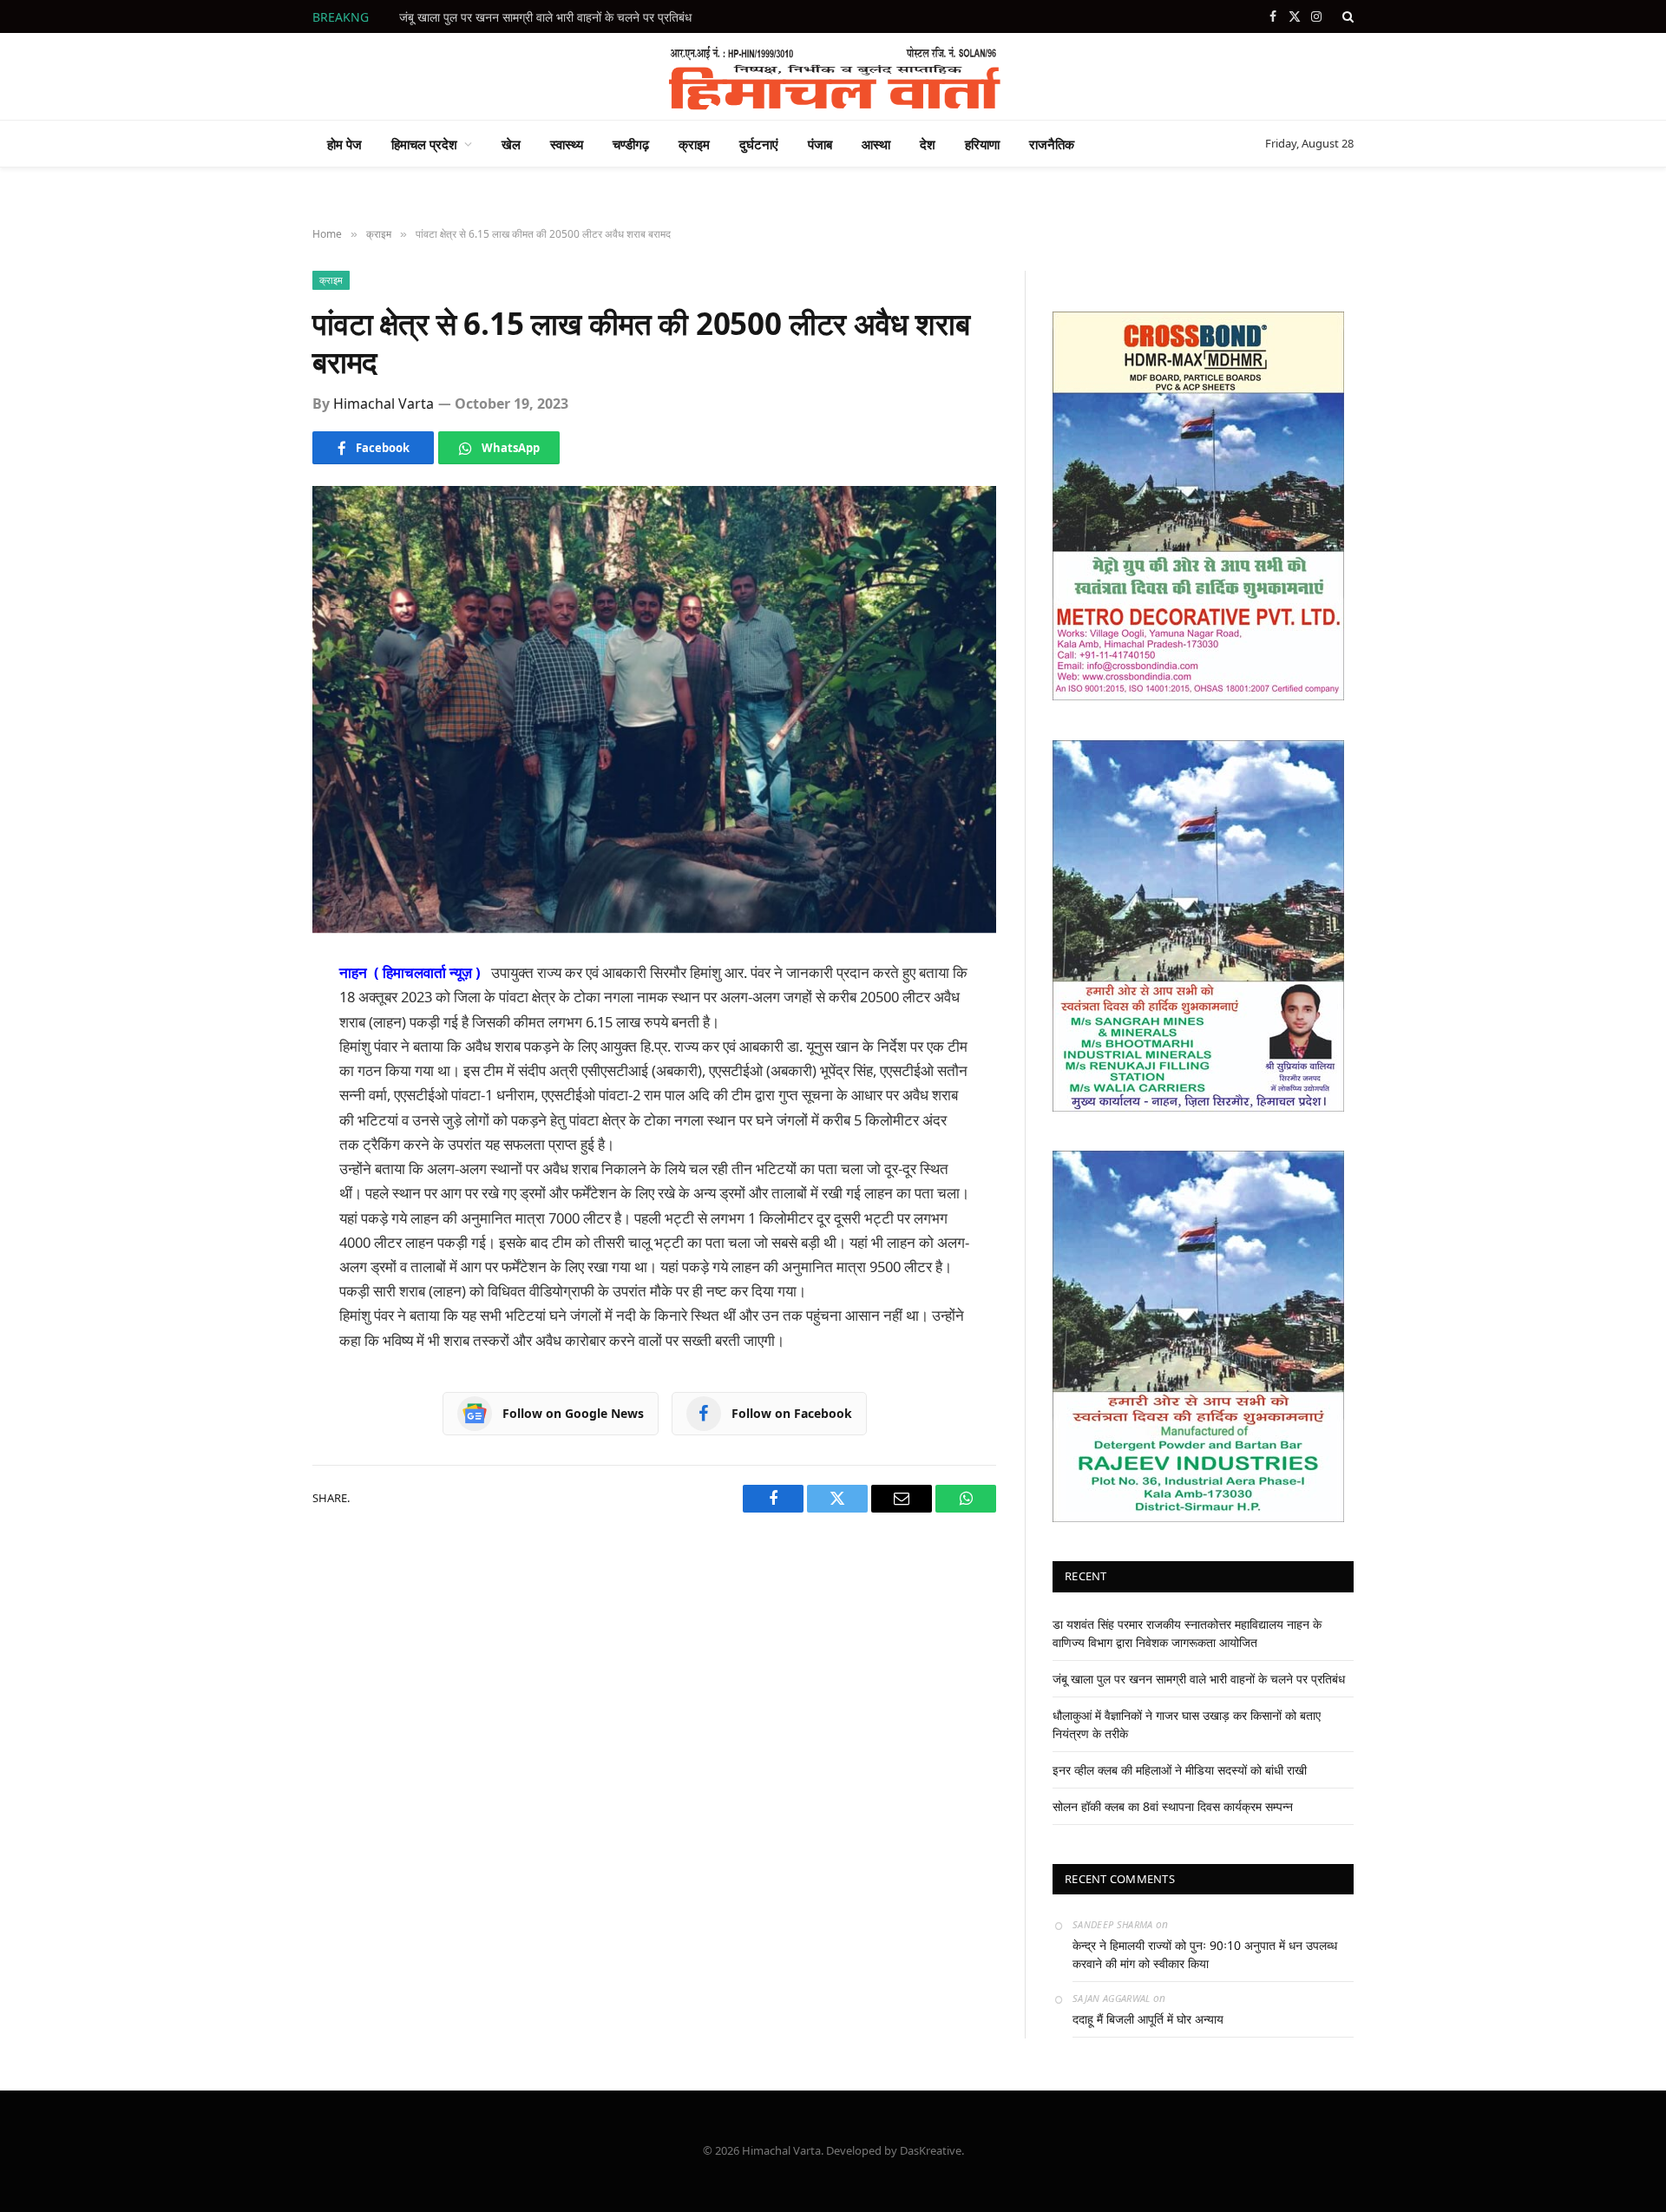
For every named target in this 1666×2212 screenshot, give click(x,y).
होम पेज (344, 144)
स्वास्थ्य (567, 144)
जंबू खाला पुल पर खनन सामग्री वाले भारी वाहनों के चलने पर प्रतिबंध (1199, 1679)
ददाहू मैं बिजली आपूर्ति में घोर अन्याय (1148, 2019)
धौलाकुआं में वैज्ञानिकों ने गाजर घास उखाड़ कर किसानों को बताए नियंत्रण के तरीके (573, 17)
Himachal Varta (384, 404)
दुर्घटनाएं (759, 144)
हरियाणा (982, 144)
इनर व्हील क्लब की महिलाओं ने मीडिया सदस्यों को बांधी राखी (1180, 1770)
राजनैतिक (1052, 144)
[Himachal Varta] (833, 76)
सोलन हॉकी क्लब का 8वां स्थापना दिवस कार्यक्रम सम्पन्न (1173, 1806)
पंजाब (820, 144)
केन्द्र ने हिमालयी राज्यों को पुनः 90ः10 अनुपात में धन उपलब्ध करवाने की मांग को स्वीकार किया (1205, 1954)
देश (928, 144)
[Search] (1346, 16)
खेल (511, 144)
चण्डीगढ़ (631, 144)
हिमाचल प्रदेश (424, 144)
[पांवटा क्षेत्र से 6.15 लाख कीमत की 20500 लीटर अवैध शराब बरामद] (654, 709)
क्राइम (694, 144)
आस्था (876, 144)
